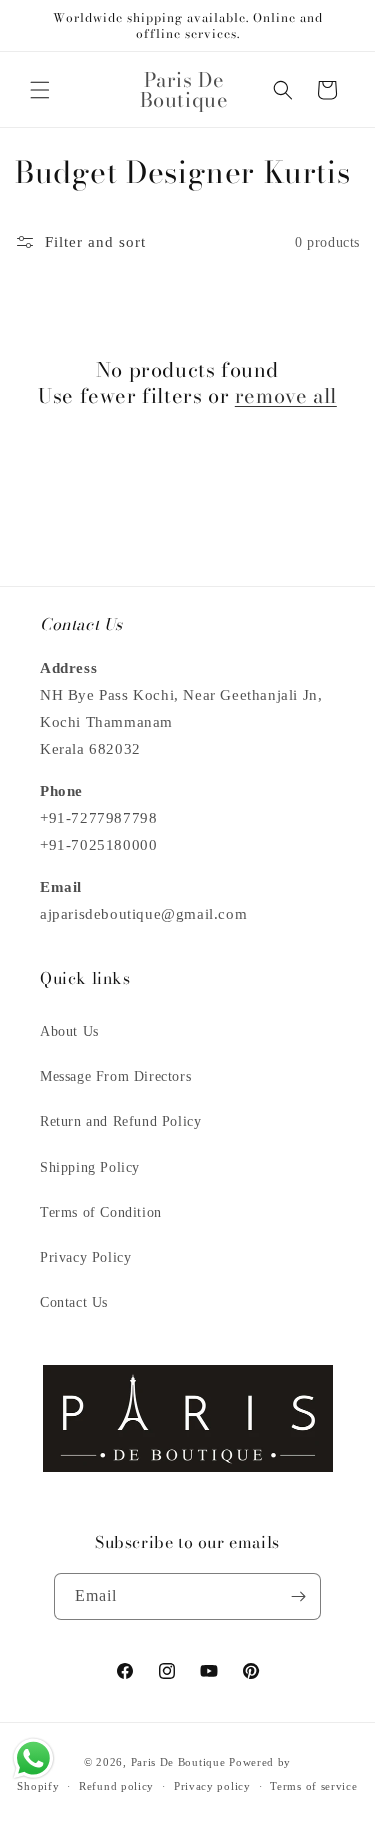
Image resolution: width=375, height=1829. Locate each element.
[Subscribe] (298, 1596)
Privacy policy (212, 1786)
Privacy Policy (85, 1257)
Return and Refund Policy (120, 1121)
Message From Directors (115, 1076)
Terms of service (313, 1786)
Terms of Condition (101, 1212)
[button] (40, 90)
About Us (69, 1031)
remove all (286, 396)
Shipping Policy (90, 1167)
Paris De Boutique (178, 1762)
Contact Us (74, 1302)
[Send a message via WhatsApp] (33, 1758)
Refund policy (116, 1786)
